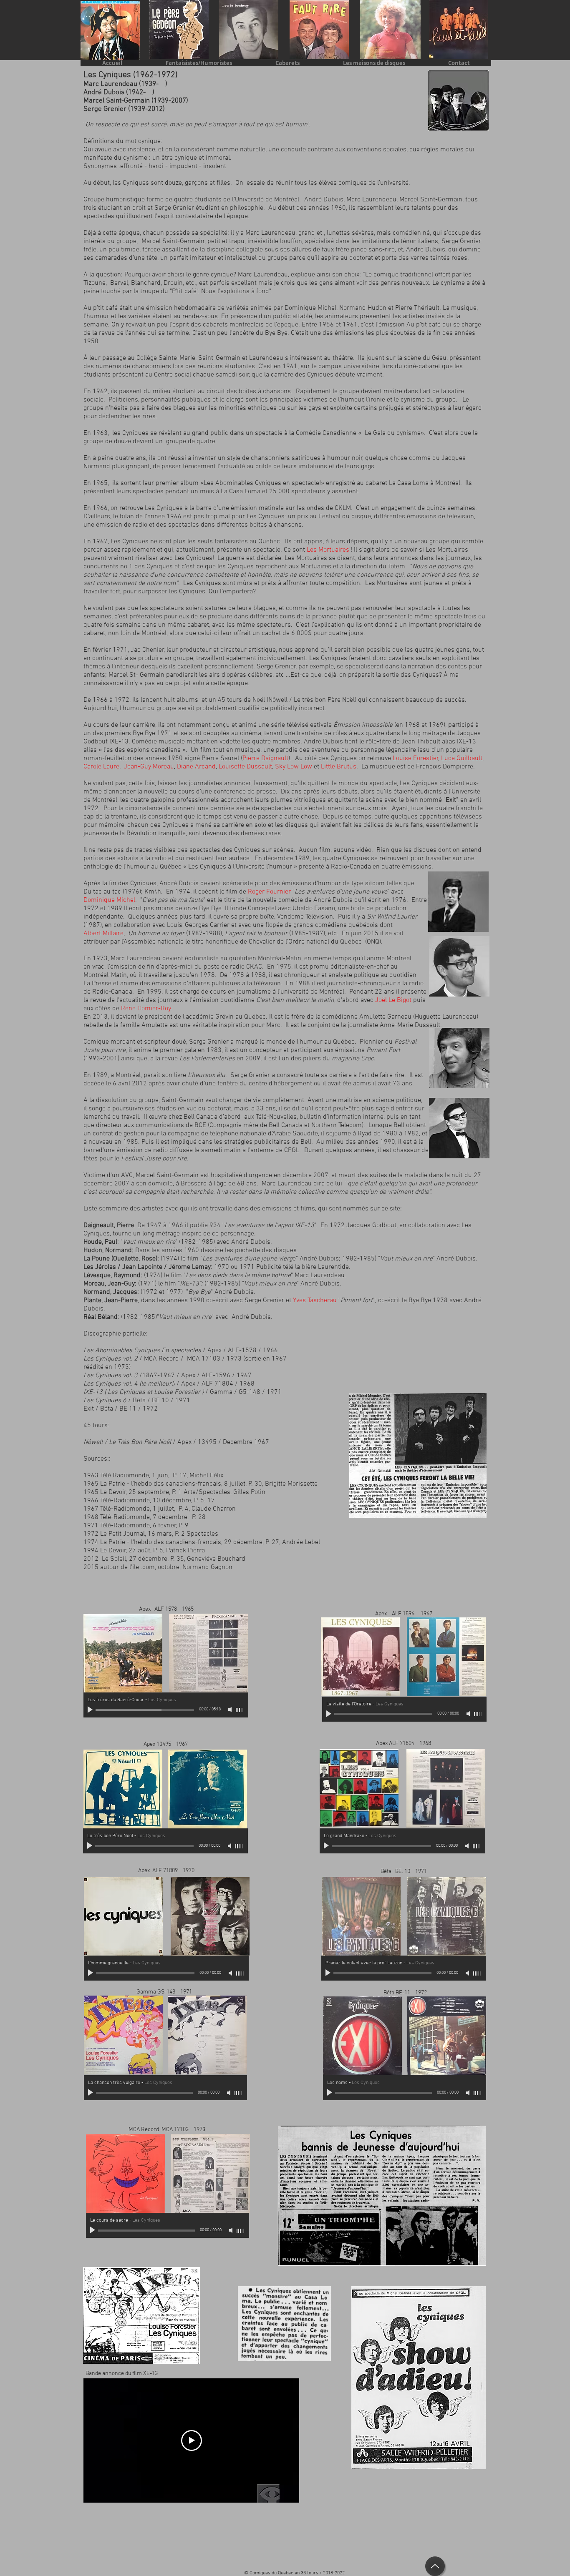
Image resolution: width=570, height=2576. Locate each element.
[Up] (435, 2566)
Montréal (399, 959)
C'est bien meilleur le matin (295, 1000)
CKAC (254, 967)
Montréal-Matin (280, 959)
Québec (255, 1017)
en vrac (94, 967)
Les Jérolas (100, 1267)
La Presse (97, 984)
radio (416, 984)
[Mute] (231, 1710)
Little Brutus (339, 767)
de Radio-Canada (108, 992)
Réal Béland (101, 1317)
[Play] (91, 1710)
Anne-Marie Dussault (410, 1025)
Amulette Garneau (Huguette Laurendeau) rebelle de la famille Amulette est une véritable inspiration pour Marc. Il (281, 1021)
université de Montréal (312, 992)
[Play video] (192, 2440)
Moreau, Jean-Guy (109, 1284)
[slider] (240, 1710)
